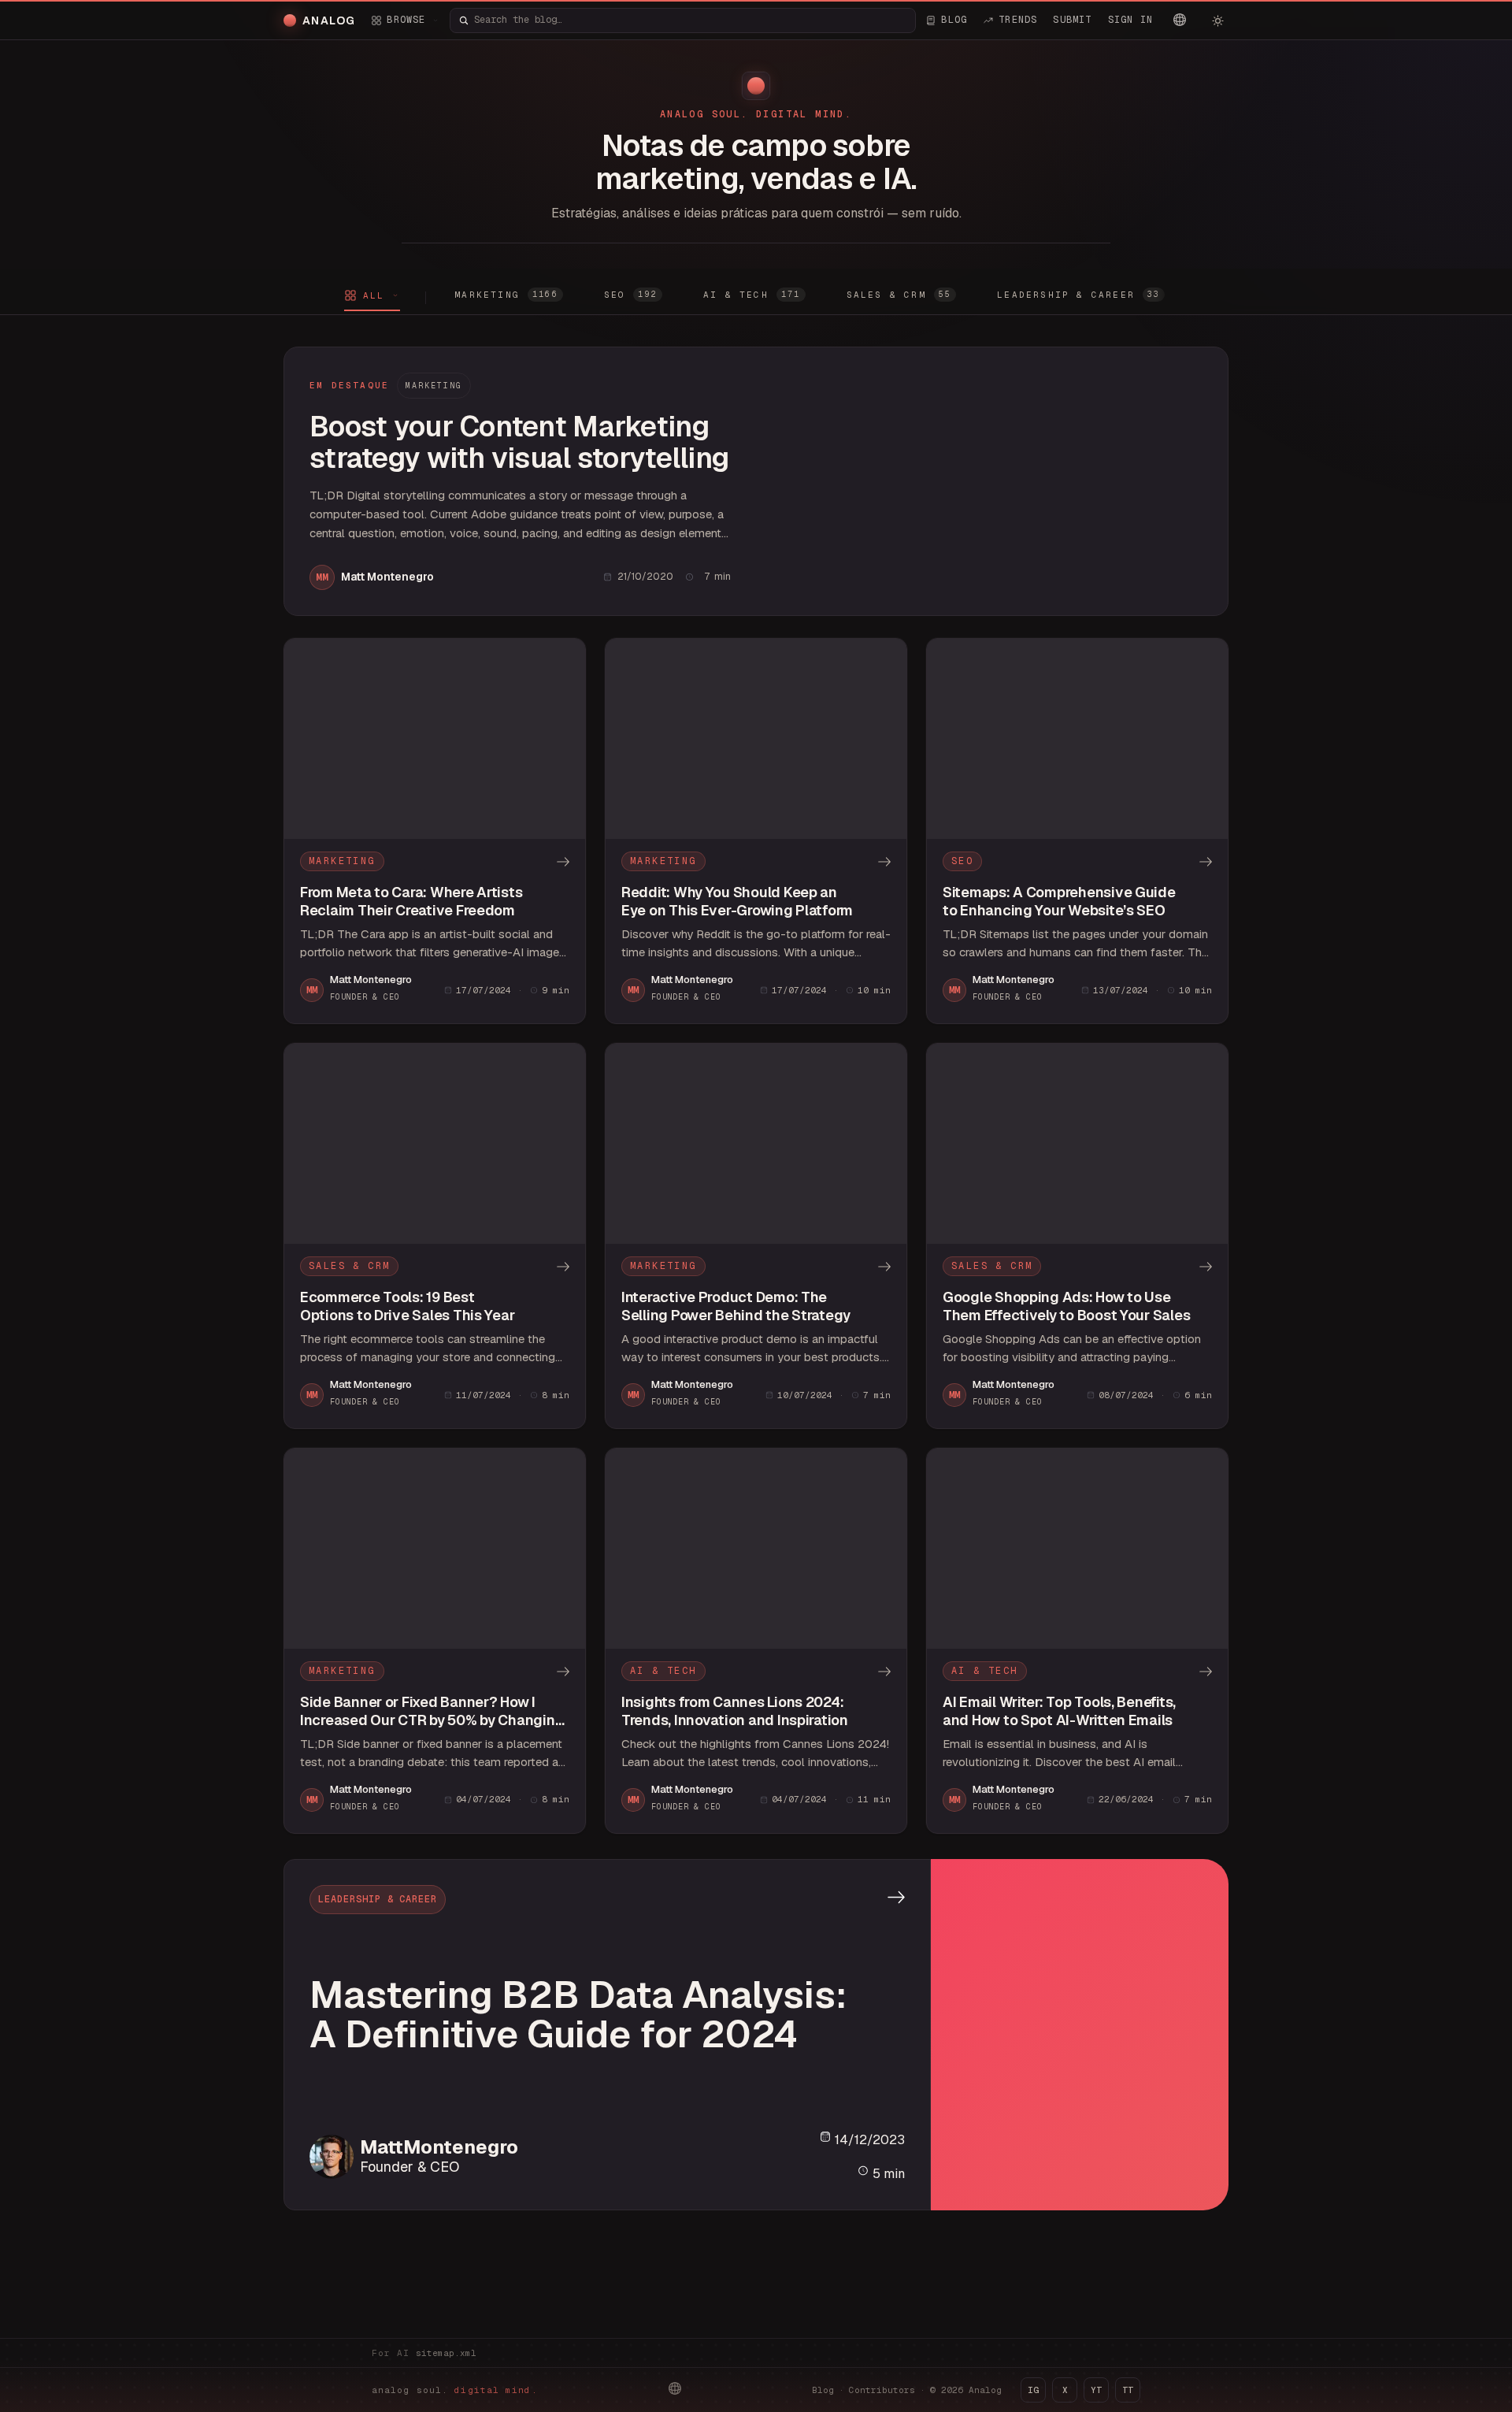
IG (1033, 2390)
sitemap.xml (446, 2353)
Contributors (882, 2390)
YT (1096, 2390)
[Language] (1180, 20)
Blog (823, 2390)
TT (1128, 2390)
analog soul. (455, 2390)
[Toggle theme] (1217, 20)
